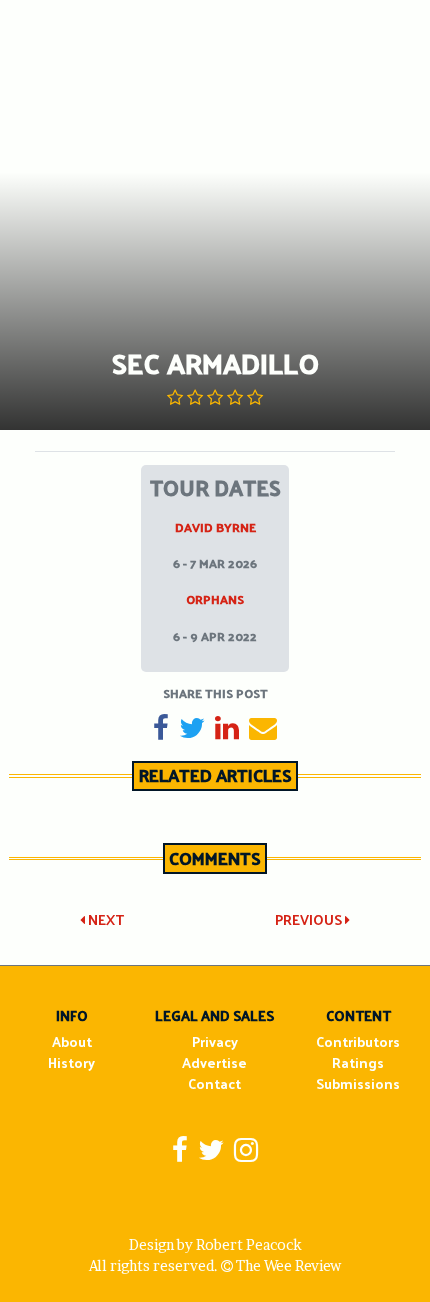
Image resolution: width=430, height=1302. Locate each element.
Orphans (215, 599)
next (104, 919)
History (71, 1062)
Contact (214, 1083)
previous (310, 919)
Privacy (215, 1041)
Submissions (358, 1083)
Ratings (358, 1062)
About (72, 1041)
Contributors (358, 1041)
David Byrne (215, 527)
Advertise (214, 1062)
